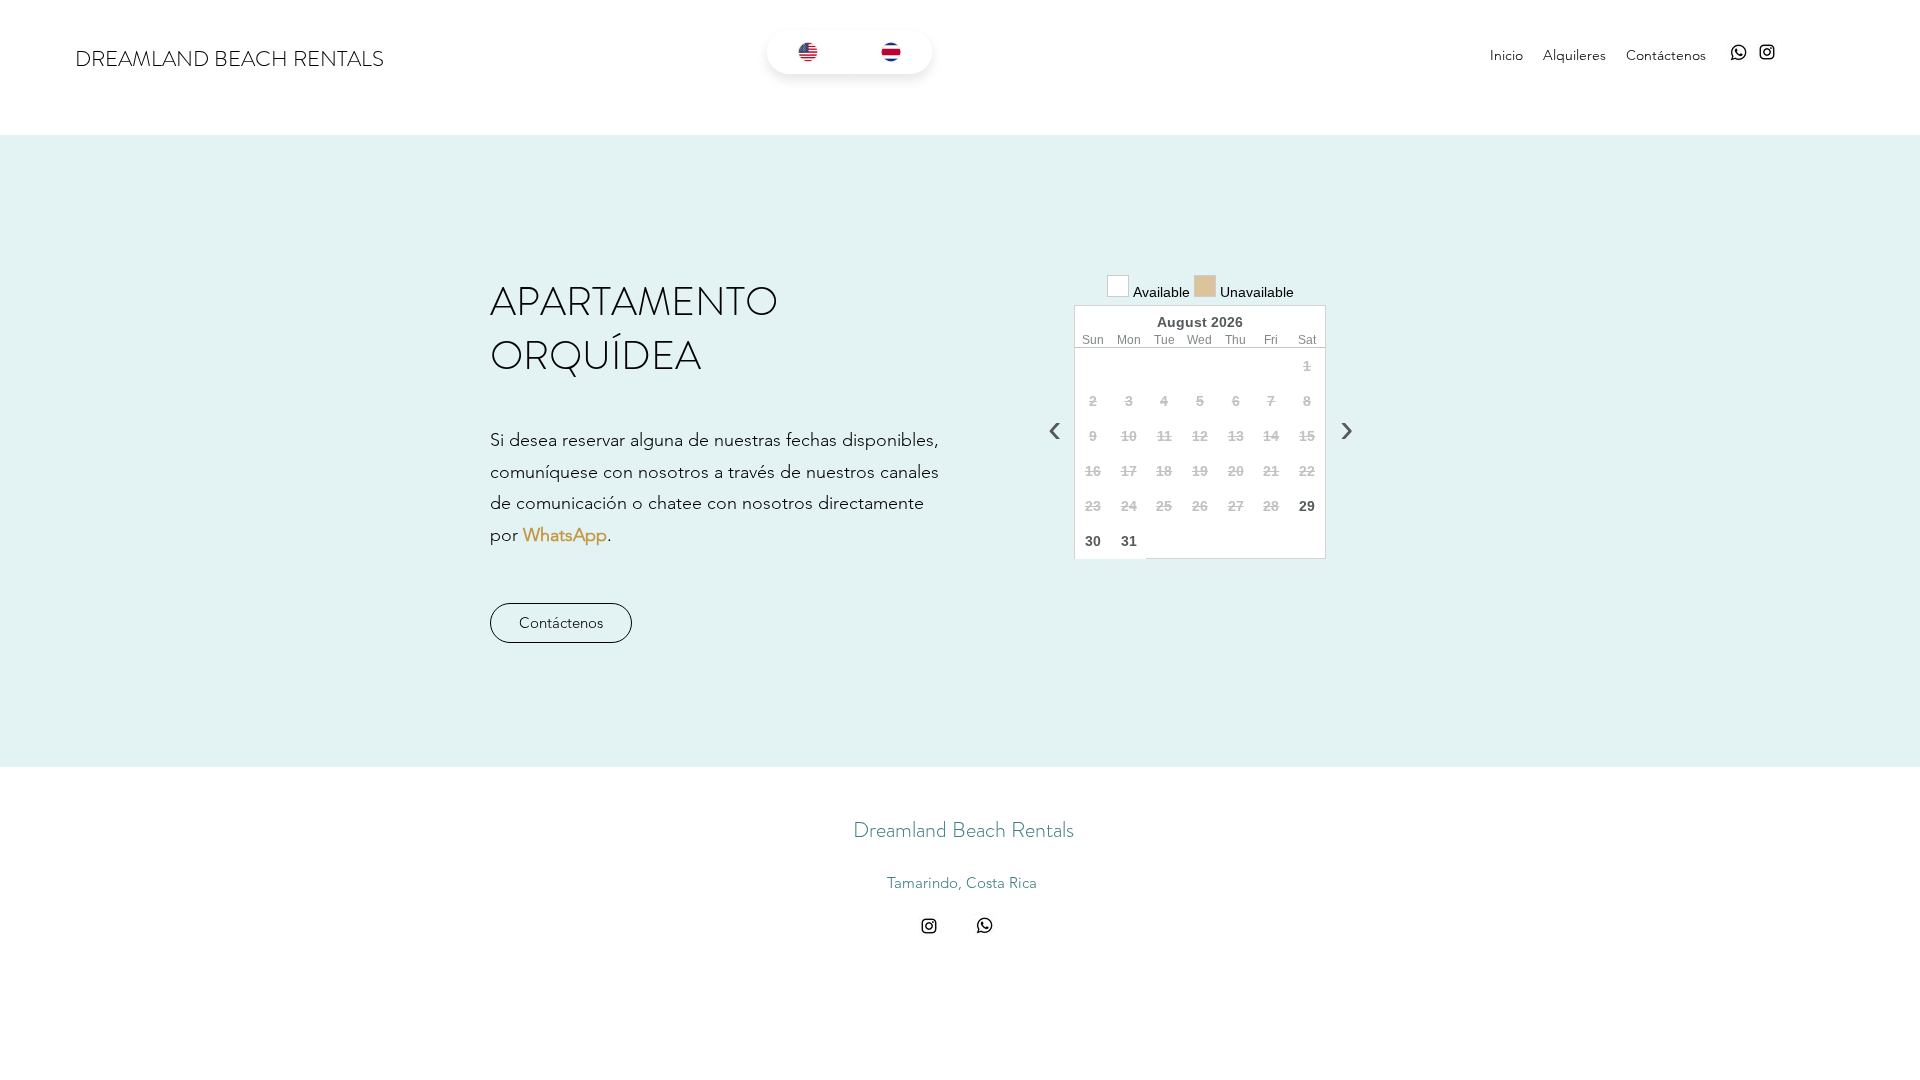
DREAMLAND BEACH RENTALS (229, 58)
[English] (808, 52)
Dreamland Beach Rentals (963, 829)
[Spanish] (890, 52)
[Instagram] (1767, 52)
